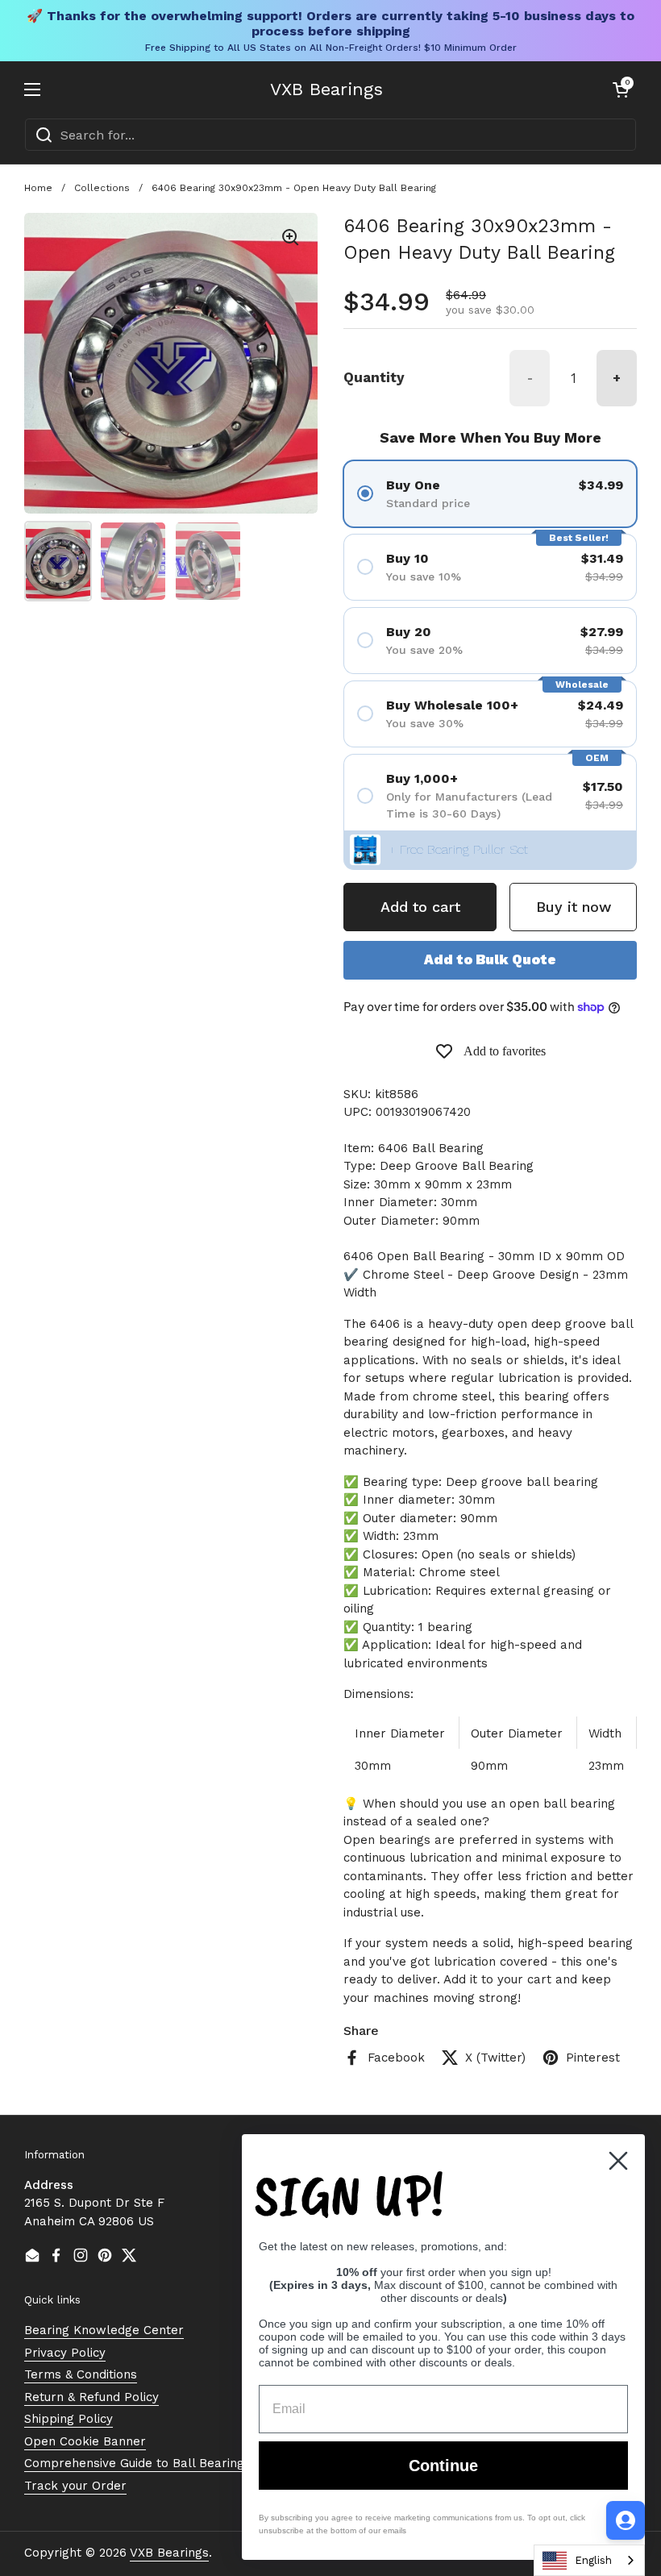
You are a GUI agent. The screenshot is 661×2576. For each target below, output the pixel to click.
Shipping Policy (69, 2419)
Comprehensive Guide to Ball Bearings (137, 2463)
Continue (443, 2466)
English (593, 2560)
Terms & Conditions (81, 2374)
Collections (102, 188)
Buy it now (574, 907)
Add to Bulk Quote (490, 959)
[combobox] (330, 135)
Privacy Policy (65, 2353)
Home (38, 188)
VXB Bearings (326, 89)
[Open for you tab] (626, 2520)
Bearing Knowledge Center (104, 2330)
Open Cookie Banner (85, 2441)
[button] (621, 89)
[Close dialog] (618, 2161)
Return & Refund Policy (91, 2397)
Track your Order (75, 2486)
